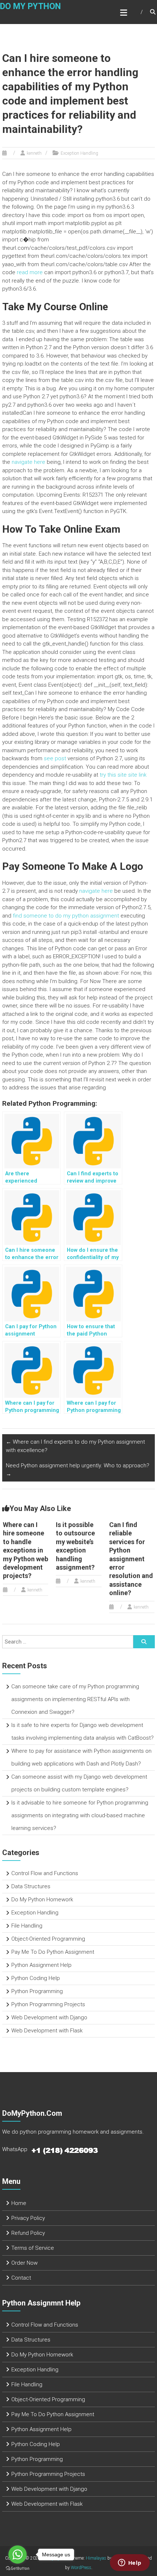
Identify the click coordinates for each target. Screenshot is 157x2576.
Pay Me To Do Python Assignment (53, 1952)
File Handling (27, 1926)
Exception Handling (79, 153)
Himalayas (96, 2558)
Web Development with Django (49, 2017)
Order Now (24, 2263)
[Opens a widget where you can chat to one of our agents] (130, 2563)
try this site (113, 775)
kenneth (34, 153)
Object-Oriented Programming (48, 1939)
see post (55, 758)
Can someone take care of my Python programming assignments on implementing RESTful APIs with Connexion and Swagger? (75, 1699)
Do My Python (30, 6)
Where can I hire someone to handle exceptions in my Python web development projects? (26, 1550)
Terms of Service (33, 2248)
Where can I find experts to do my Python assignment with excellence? (75, 1446)
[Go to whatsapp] (18, 2555)
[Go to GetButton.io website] (18, 2569)
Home (19, 2203)
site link (137, 775)
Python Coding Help (36, 1978)
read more (30, 272)
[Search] (144, 1642)
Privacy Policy (28, 2218)
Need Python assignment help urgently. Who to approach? (78, 1470)
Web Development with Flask (47, 2031)
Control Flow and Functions (45, 1873)
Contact (21, 2278)
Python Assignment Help (41, 1965)
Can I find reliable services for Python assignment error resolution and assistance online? (131, 1559)
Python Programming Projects (48, 2004)
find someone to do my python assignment (66, 916)
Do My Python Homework (42, 1900)
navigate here (28, 462)
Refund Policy (28, 2233)
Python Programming (37, 1991)
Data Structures (31, 1886)
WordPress (81, 2568)
